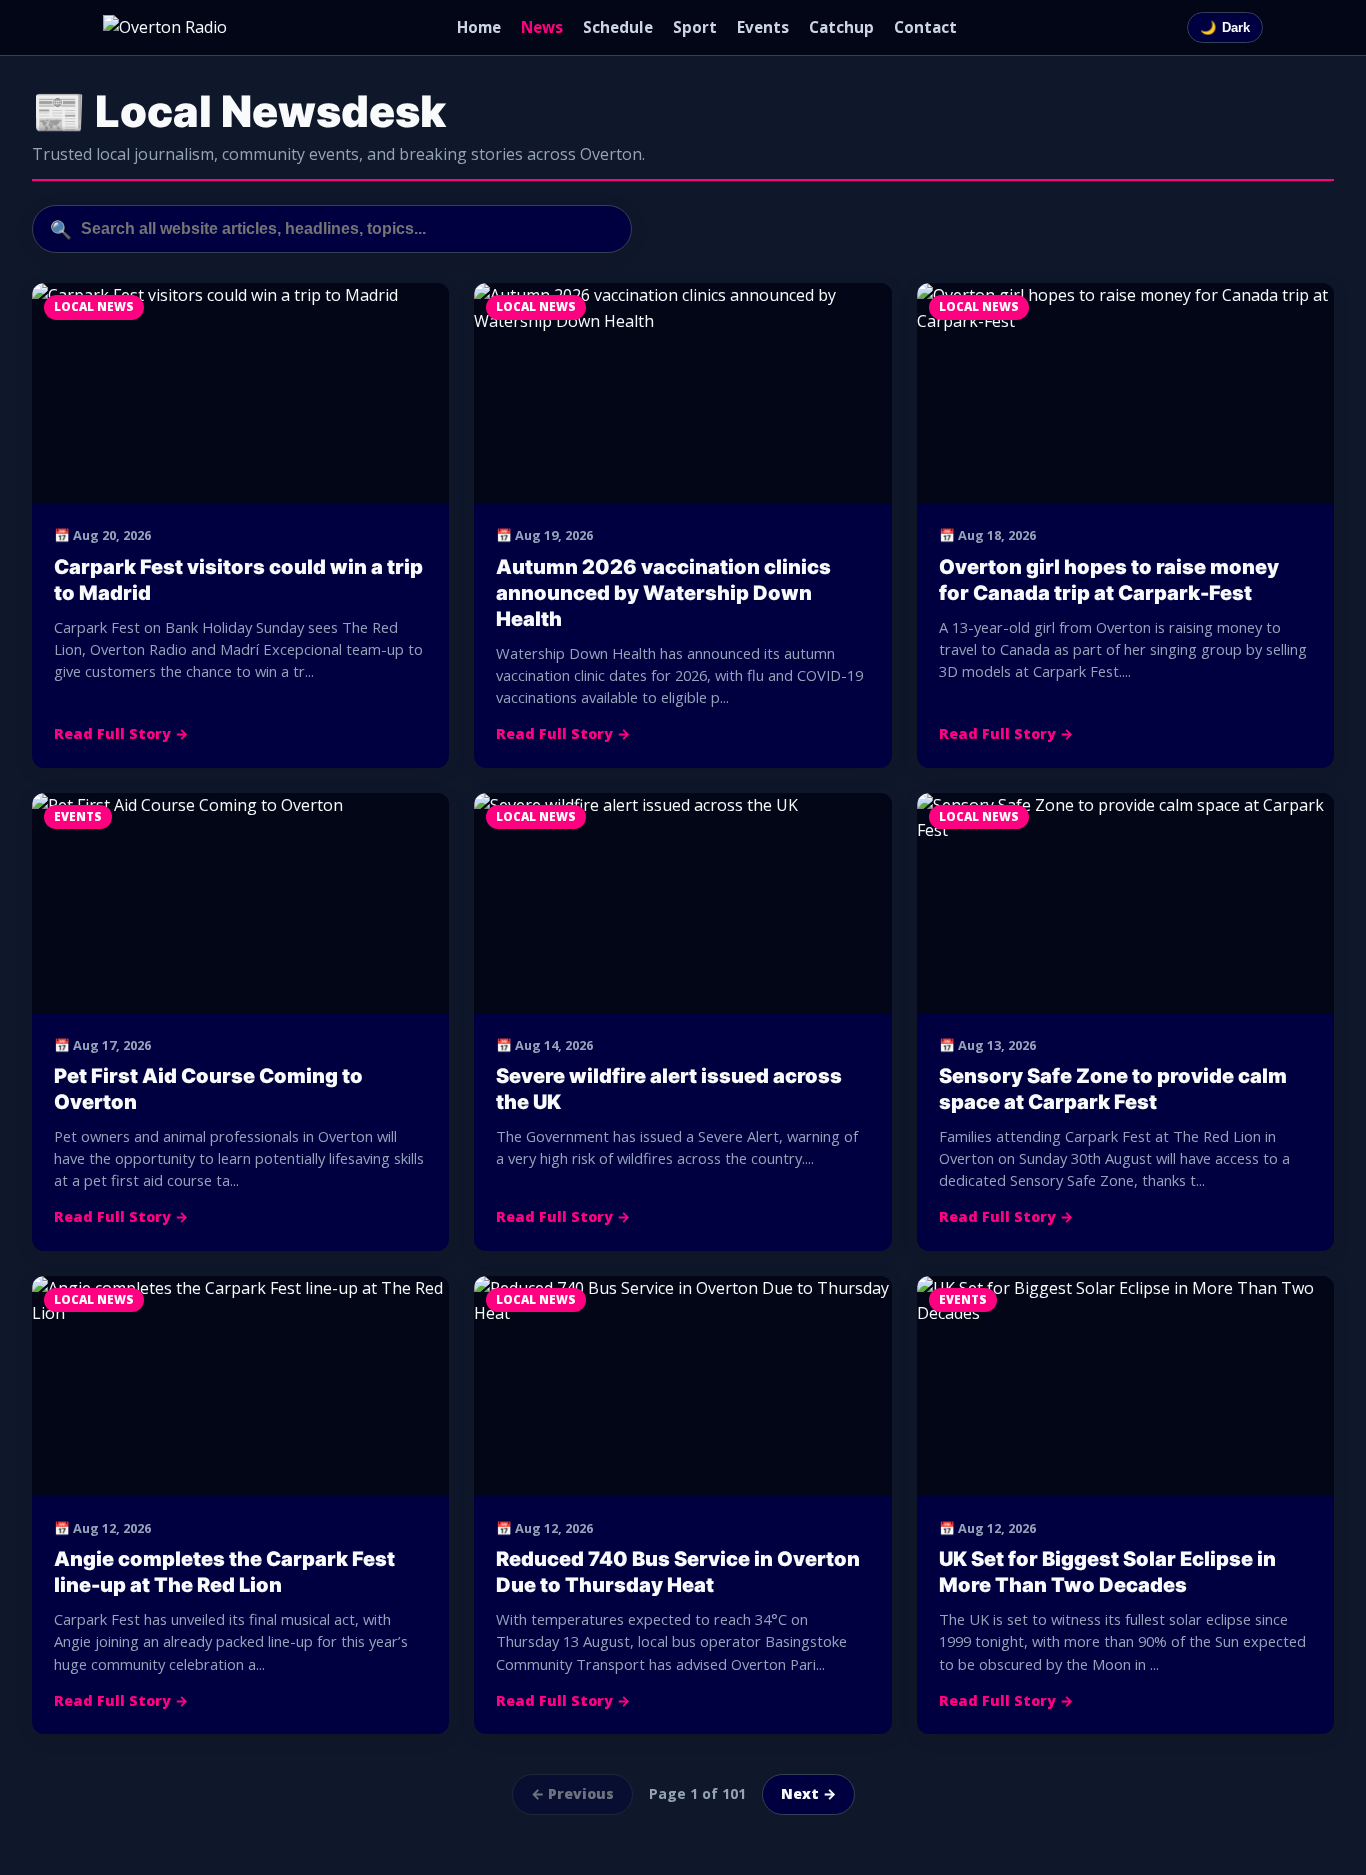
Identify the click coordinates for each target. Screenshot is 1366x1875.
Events (763, 27)
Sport (695, 27)
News (542, 27)
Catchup (841, 27)
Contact (925, 27)
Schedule (618, 27)
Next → (808, 1793)
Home (479, 27)
